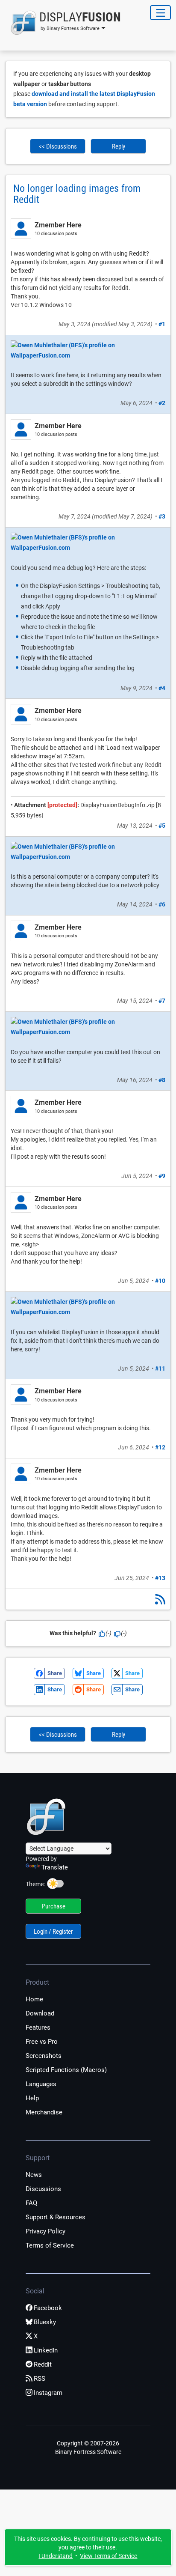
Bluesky (45, 2322)
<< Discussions (58, 146)
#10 (160, 1281)
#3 (162, 516)
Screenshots (44, 2056)
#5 (162, 826)
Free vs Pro (42, 2042)
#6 (162, 904)
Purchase (54, 1906)
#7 (162, 1001)
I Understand (56, 2556)
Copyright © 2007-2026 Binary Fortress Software (88, 2448)
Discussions (43, 2189)
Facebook (48, 2308)
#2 (162, 403)
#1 (162, 324)
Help (32, 2098)
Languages (41, 2084)
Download (40, 2013)
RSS (40, 2379)
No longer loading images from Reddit (77, 194)
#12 (160, 1447)
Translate (55, 1867)
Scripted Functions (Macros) (66, 2070)
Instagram (48, 2393)
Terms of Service (50, 2245)
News (34, 2175)
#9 (162, 1176)
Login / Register (53, 1932)
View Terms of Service (109, 2556)
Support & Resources (56, 2217)
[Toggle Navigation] (160, 13)
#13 (160, 1578)
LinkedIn (46, 2350)
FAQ (31, 2203)
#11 (160, 1368)
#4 (162, 688)
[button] (63, 23)
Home (34, 1999)
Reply (119, 146)
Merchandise (44, 2112)
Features (38, 2027)
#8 (162, 1080)
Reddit (43, 2364)
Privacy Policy (45, 2231)
